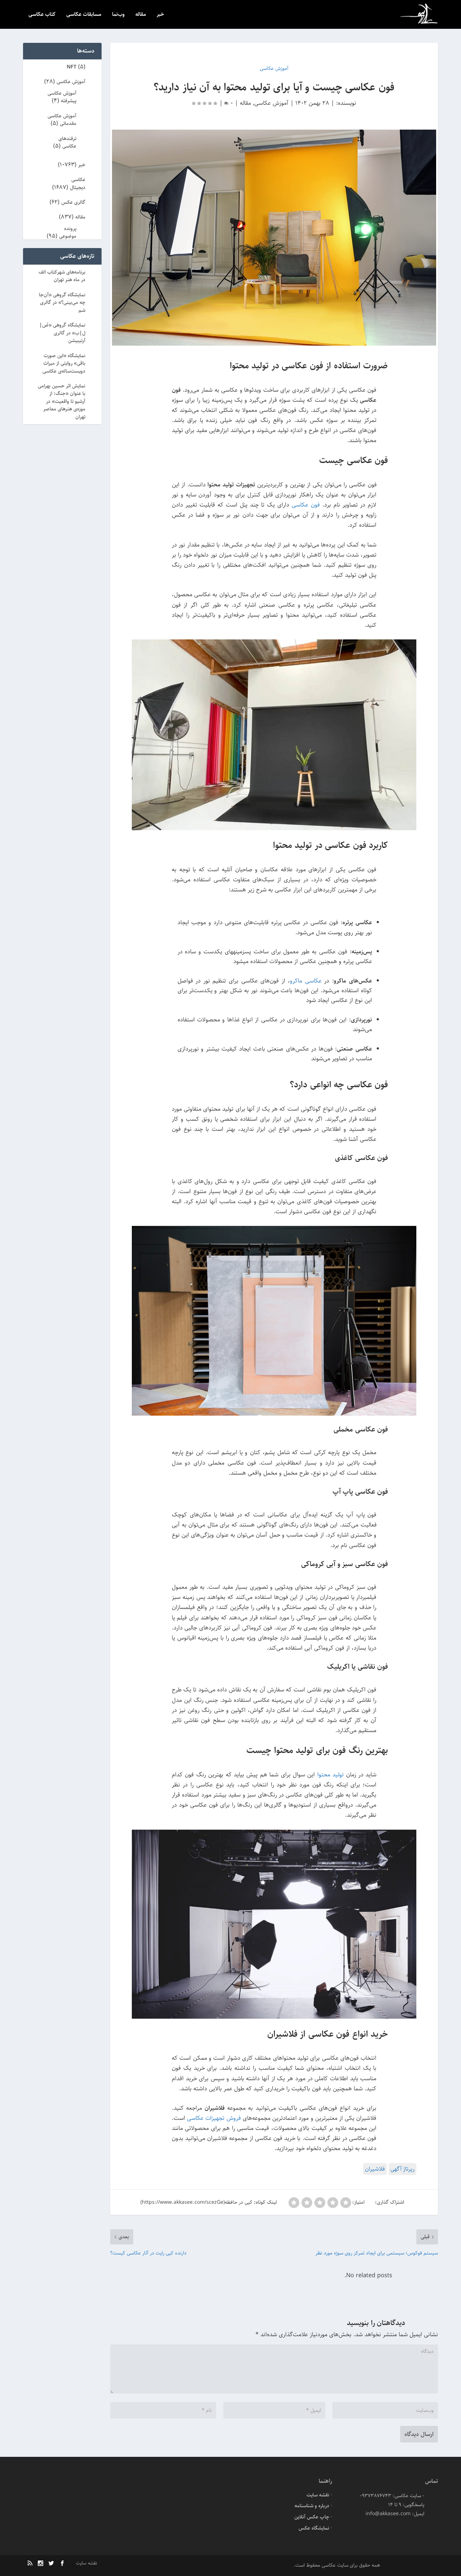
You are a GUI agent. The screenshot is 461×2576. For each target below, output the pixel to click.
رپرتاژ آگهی (402, 2169)
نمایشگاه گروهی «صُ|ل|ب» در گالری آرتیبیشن (62, 333)
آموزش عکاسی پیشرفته (62, 97)
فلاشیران (375, 2169)
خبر (160, 15)
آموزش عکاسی (271, 103)
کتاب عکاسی (42, 15)
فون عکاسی (306, 505)
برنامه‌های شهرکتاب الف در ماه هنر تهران (62, 276)
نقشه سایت (318, 2495)
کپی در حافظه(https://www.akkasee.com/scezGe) (196, 2202)
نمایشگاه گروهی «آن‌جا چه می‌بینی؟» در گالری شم (62, 303)
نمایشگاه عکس (314, 2528)
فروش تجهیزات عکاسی (214, 2118)
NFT (71, 67)
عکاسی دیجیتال (78, 183)
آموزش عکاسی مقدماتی (62, 120)
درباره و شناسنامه (312, 2506)
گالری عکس (73, 202)
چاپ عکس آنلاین (312, 2517)
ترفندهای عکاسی (67, 142)
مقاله (141, 15)
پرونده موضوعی (68, 232)
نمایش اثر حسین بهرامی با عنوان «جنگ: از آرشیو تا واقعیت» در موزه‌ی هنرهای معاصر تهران (62, 401)
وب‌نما (118, 15)
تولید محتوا (330, 1775)
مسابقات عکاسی (84, 15)
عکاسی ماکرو (306, 981)
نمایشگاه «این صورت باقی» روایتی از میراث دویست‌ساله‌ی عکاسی (64, 363)
